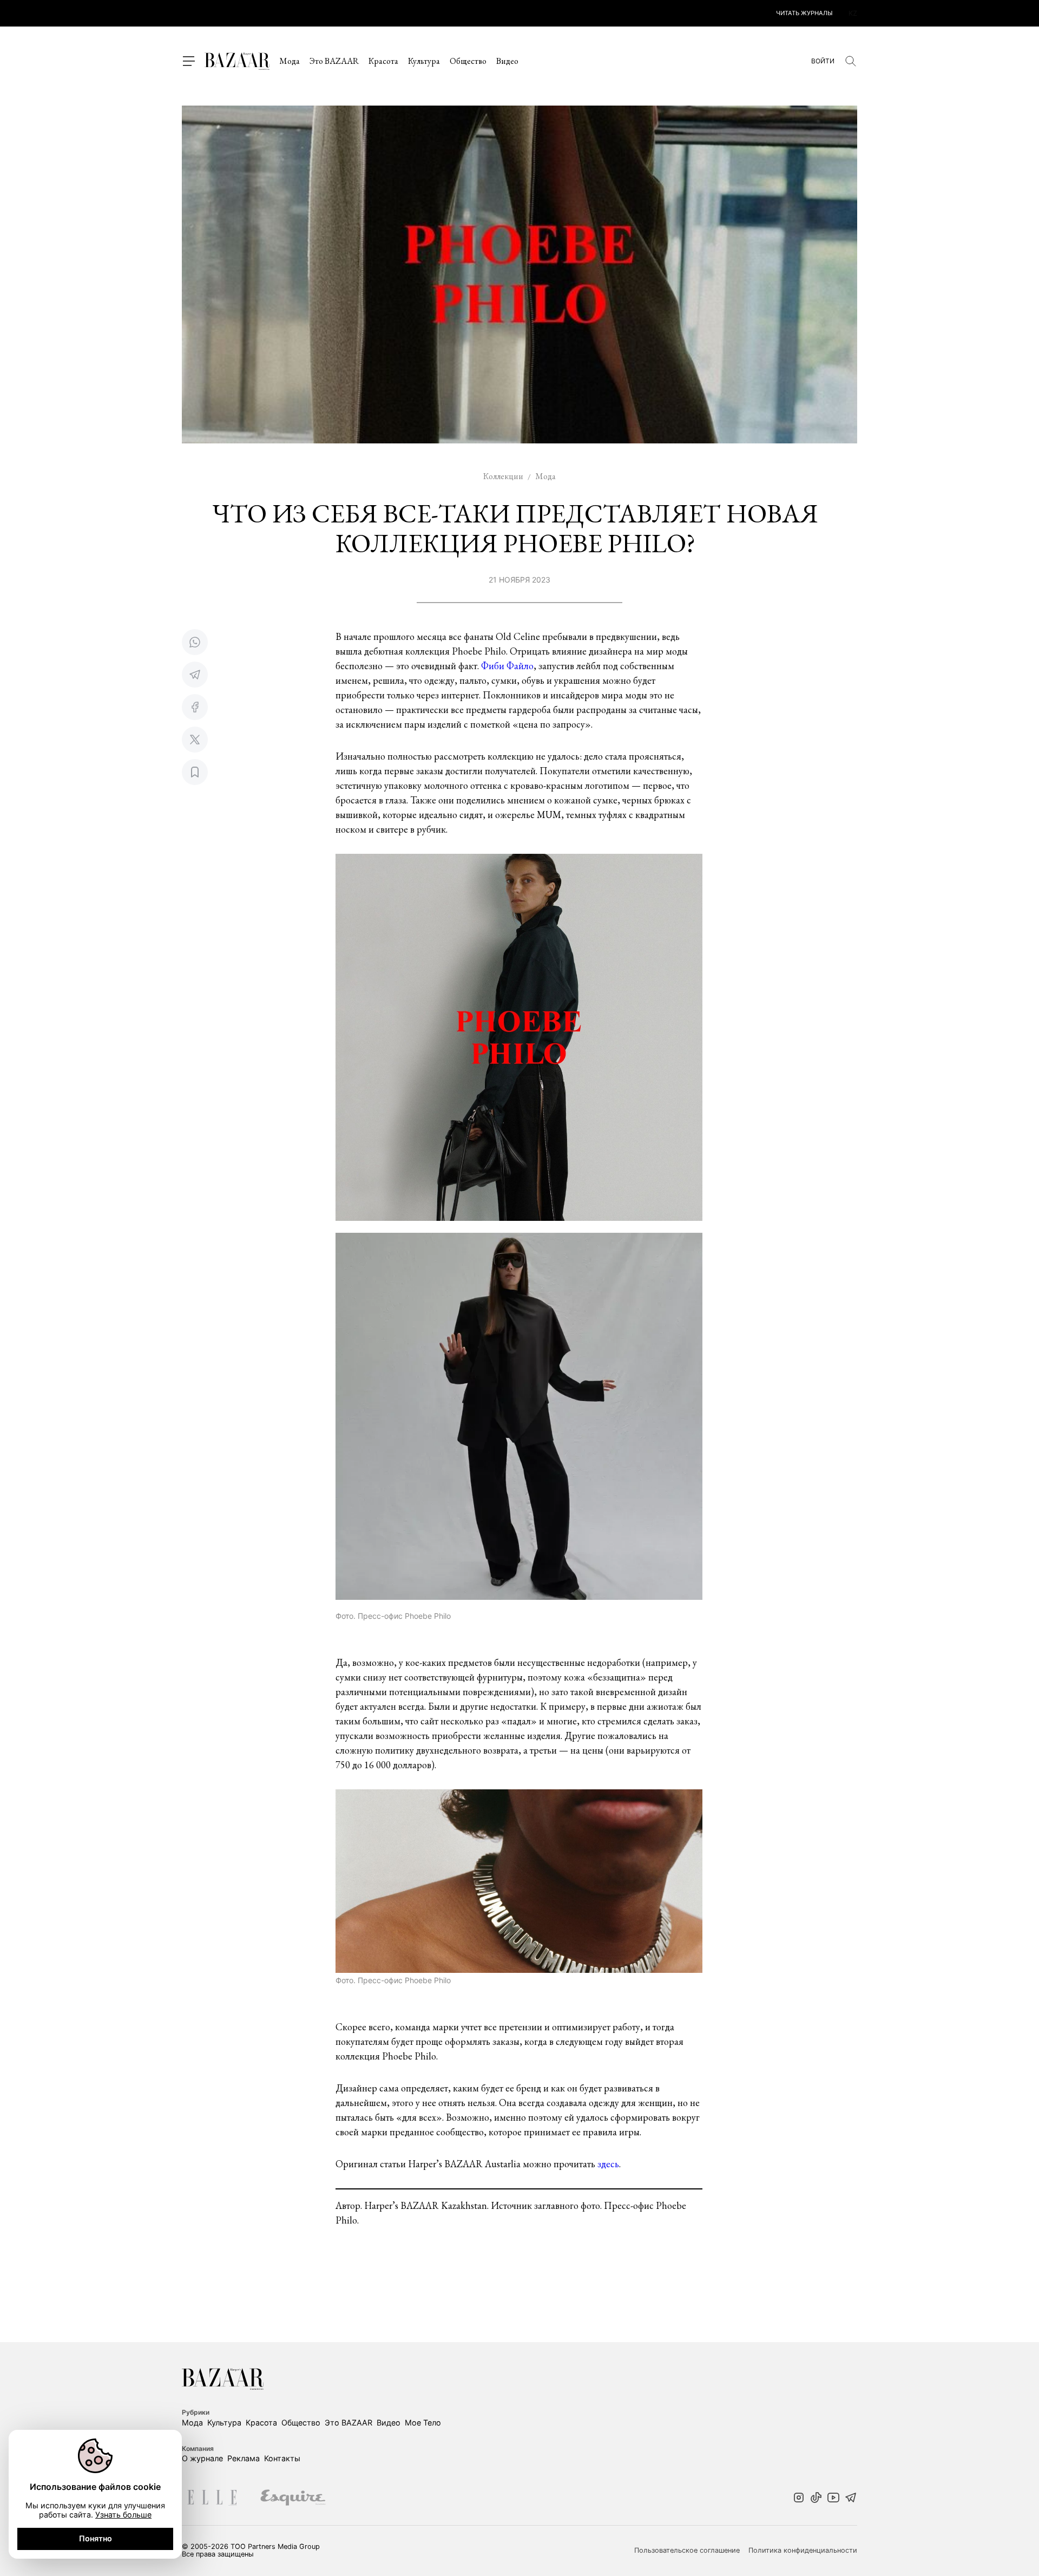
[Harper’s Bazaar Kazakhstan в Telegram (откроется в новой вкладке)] (851, 2499)
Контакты (282, 2458)
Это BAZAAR (334, 61)
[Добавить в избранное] (195, 772)
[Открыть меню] (188, 61)
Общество (468, 61)
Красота (383, 61)
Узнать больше (123, 2515)
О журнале (202, 2458)
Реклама (244, 2458)
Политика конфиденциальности (803, 2551)
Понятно (96, 2538)
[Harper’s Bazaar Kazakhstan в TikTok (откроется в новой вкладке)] (816, 2499)
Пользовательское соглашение (687, 2551)
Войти (823, 61)
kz (853, 13)
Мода (290, 61)
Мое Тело (423, 2423)
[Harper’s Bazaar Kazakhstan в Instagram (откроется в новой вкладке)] (799, 2499)
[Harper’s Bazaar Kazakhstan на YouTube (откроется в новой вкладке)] (833, 2499)
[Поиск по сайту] (851, 61)
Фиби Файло (507, 666)
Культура (424, 61)
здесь (608, 2164)
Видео (507, 61)
